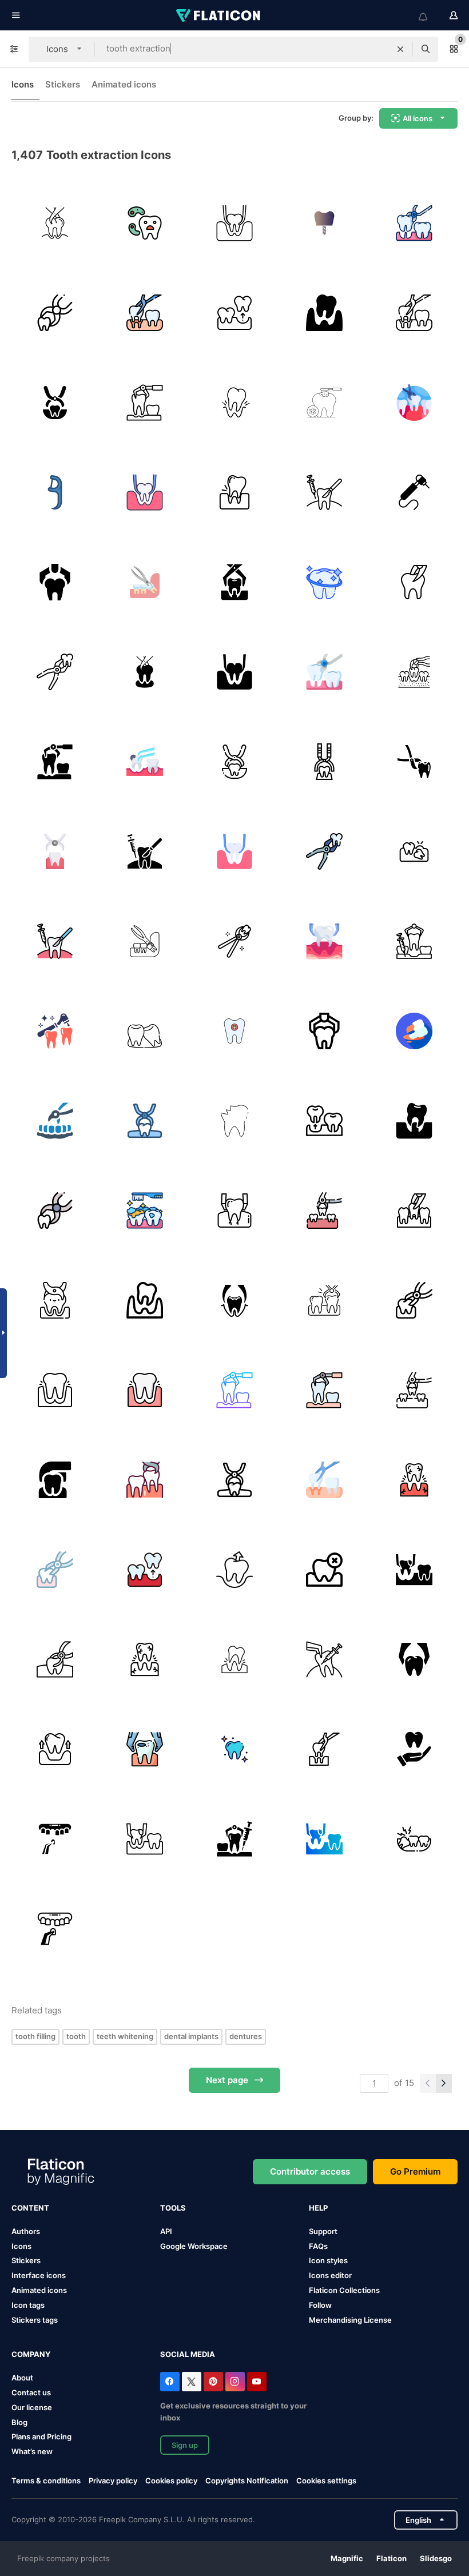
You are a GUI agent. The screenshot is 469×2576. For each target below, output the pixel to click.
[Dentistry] (55, 1390)
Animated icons (124, 84)
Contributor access (310, 2171)
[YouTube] (257, 2382)
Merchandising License (350, 2320)
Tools (173, 2208)
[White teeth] (234, 1749)
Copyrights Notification (247, 2481)
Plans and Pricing (41, 2436)
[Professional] (234, 941)
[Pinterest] (213, 2382)
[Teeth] (414, 223)
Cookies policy (171, 2481)
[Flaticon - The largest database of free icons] (219, 15)
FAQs (318, 2246)
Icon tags (28, 2305)
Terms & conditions (46, 2481)
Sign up (185, 2445)
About (22, 2378)
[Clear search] (400, 49)
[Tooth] (145, 582)
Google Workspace (194, 2246)
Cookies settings (326, 2481)
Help (318, 2208)
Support (323, 2231)
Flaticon (392, 2558)
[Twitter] (192, 2382)
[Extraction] (55, 313)
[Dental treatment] (55, 1031)
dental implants (191, 2036)
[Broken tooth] (234, 1031)
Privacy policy (113, 2481)
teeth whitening (125, 2036)
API (166, 2231)
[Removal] (55, 582)
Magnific (347, 2558)
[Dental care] (324, 403)
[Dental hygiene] (324, 582)
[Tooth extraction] (55, 223)
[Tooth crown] (324, 223)
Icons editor (330, 2275)
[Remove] (234, 1570)
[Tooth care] (414, 1749)
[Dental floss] (55, 492)
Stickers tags (35, 2320)
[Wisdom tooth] (145, 1031)
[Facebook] (170, 2382)
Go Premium (415, 2171)
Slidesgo (436, 2558)
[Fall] (324, 313)
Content (30, 2208)
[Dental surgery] (324, 492)
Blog (19, 2422)
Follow (320, 2305)
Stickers (63, 84)
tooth (76, 2036)
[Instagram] (235, 2382)
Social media (188, 2354)
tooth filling (35, 2036)
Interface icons (39, 2275)
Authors (26, 2231)
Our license (32, 2407)
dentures (246, 2036)
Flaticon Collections (344, 2290)
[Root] (414, 851)
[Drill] (414, 492)
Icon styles (328, 2260)
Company (31, 2354)
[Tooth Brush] (145, 1211)
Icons (23, 84)
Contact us (31, 2392)
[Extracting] (414, 762)
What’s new (32, 2451)
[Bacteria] (145, 223)
